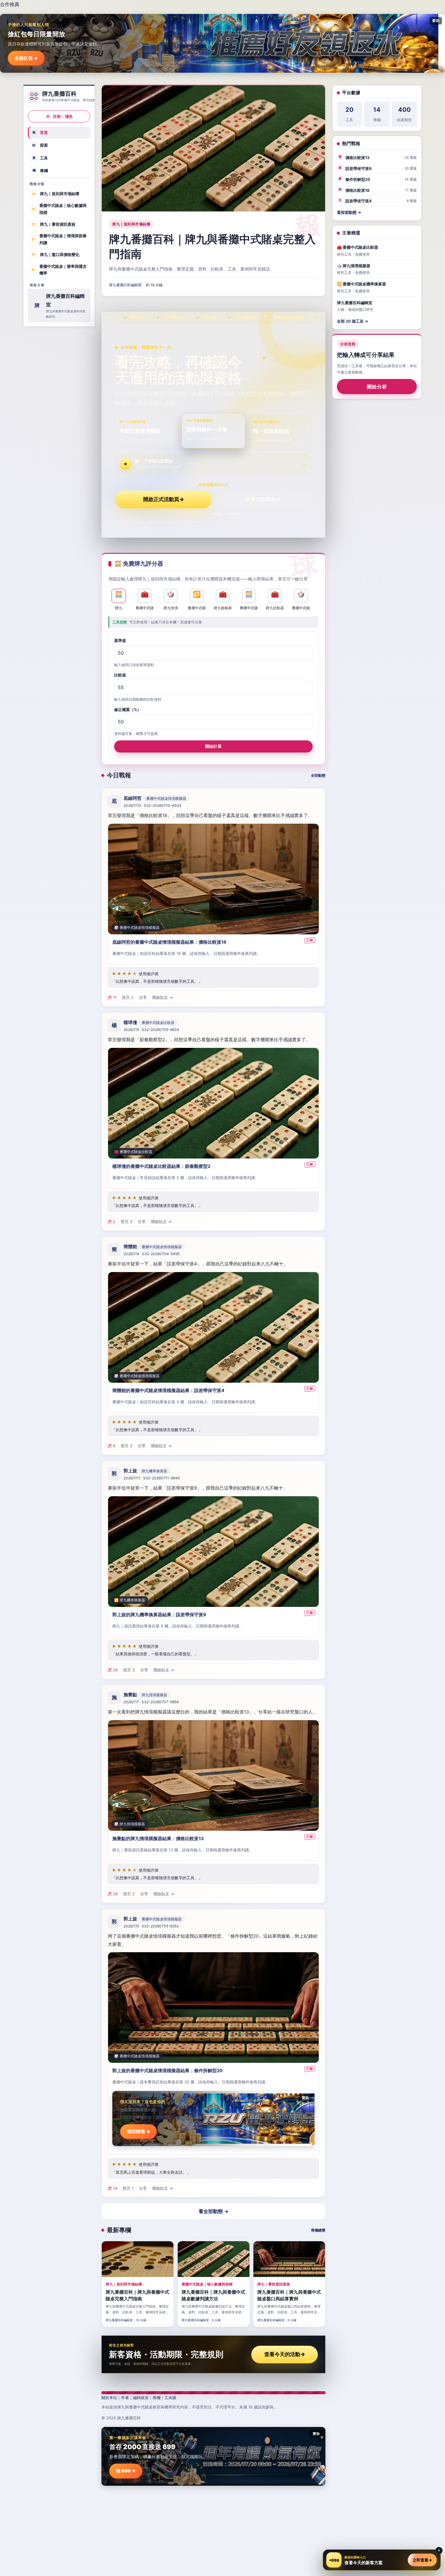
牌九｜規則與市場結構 (56, 194)
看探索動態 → (349, 212)
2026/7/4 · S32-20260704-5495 (152, 1254)
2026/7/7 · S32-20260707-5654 (151, 1702)
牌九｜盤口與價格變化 (56, 254)
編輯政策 (141, 2398)
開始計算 (213, 746)
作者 (125, 2398)
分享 (143, 997)
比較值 (120, 675)
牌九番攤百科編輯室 (125, 285)
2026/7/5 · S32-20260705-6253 (151, 1926)
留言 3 (127, 1222)
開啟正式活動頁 (164, 499)
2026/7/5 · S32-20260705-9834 (151, 1030)
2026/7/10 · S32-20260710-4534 (152, 805)
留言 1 (128, 2188)
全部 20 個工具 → (353, 321)
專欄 (40, 170)
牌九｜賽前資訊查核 (54, 224)
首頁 (40, 132)
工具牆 (170, 2398)
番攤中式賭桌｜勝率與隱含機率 (59, 269)
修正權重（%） (128, 709)
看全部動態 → (214, 2211)
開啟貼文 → (163, 997)
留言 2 (128, 997)
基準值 (120, 640)
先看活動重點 (263, 499)
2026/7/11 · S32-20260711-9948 (152, 1478)
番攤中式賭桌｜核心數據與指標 (59, 209)
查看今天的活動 (285, 2354)
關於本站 (109, 2398)
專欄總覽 (318, 2230)
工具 (40, 158)
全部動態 (318, 775)
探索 (40, 145)
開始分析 (377, 387)
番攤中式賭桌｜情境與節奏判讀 (59, 239)
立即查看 (422, 2560)
